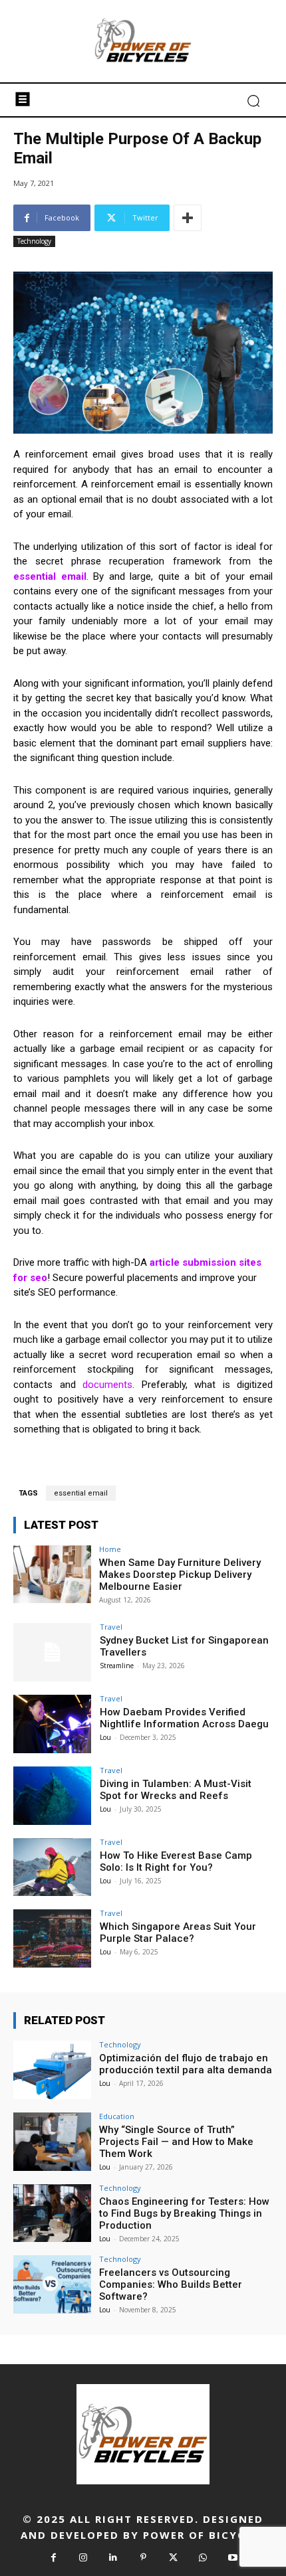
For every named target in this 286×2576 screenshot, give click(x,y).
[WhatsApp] (203, 2558)
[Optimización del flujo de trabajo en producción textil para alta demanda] (52, 2070)
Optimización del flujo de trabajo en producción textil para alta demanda (186, 2064)
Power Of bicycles (205, 2535)
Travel (111, 1627)
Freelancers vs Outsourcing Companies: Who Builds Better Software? (171, 2284)
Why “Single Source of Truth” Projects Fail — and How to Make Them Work (176, 2142)
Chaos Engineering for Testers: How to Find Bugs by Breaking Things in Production (184, 2213)
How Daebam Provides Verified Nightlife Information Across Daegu (184, 1718)
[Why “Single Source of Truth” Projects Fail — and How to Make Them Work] (52, 2142)
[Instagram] (83, 2558)
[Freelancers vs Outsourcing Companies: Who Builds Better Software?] (52, 2284)
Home (110, 1549)
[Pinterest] (143, 2558)
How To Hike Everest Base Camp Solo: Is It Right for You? (176, 1861)
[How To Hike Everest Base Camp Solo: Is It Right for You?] (52, 1867)
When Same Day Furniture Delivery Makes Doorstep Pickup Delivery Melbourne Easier (180, 1575)
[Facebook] (54, 2558)
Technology (34, 241)
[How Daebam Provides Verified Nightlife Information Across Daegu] (52, 1724)
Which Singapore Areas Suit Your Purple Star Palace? (178, 1932)
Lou (105, 1737)
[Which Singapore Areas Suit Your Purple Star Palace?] (52, 1938)
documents (107, 1385)
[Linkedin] (113, 2558)
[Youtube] (233, 2558)
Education (117, 2116)
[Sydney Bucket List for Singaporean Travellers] (52, 1652)
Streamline (117, 1666)
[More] (188, 218)
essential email (81, 1493)
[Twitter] (173, 2558)
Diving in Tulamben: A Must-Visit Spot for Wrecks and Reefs (176, 1790)
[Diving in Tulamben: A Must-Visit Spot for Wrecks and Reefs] (52, 1796)
